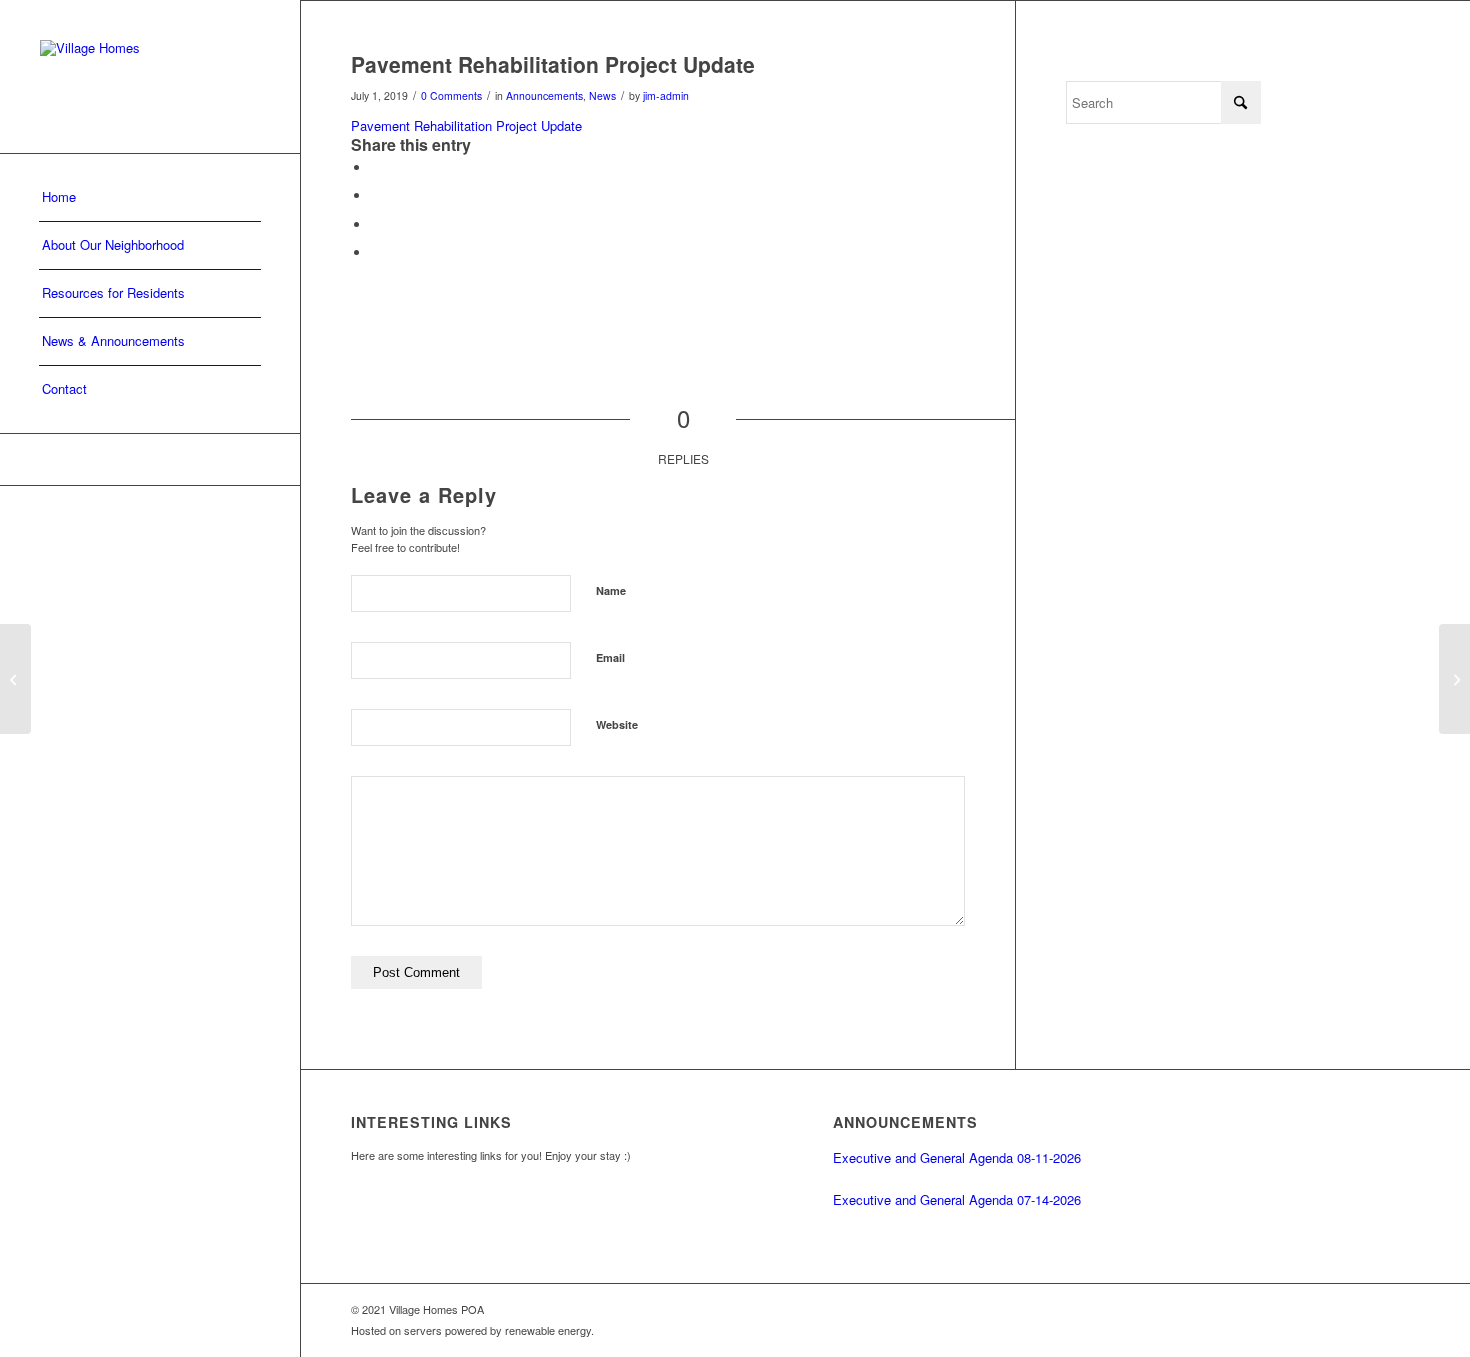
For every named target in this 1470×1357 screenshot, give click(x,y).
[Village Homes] (150, 76)
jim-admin (666, 95)
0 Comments (451, 95)
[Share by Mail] (376, 252)
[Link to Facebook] (150, 459)
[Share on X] (376, 195)
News (602, 95)
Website (617, 724)
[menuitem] (150, 198)
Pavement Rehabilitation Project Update (466, 125)
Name (611, 590)
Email (610, 657)
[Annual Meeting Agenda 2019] (15, 679)
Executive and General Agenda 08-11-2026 (957, 1157)
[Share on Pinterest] (376, 224)
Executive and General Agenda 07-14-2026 (957, 1199)
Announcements (544, 95)
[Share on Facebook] (376, 167)
